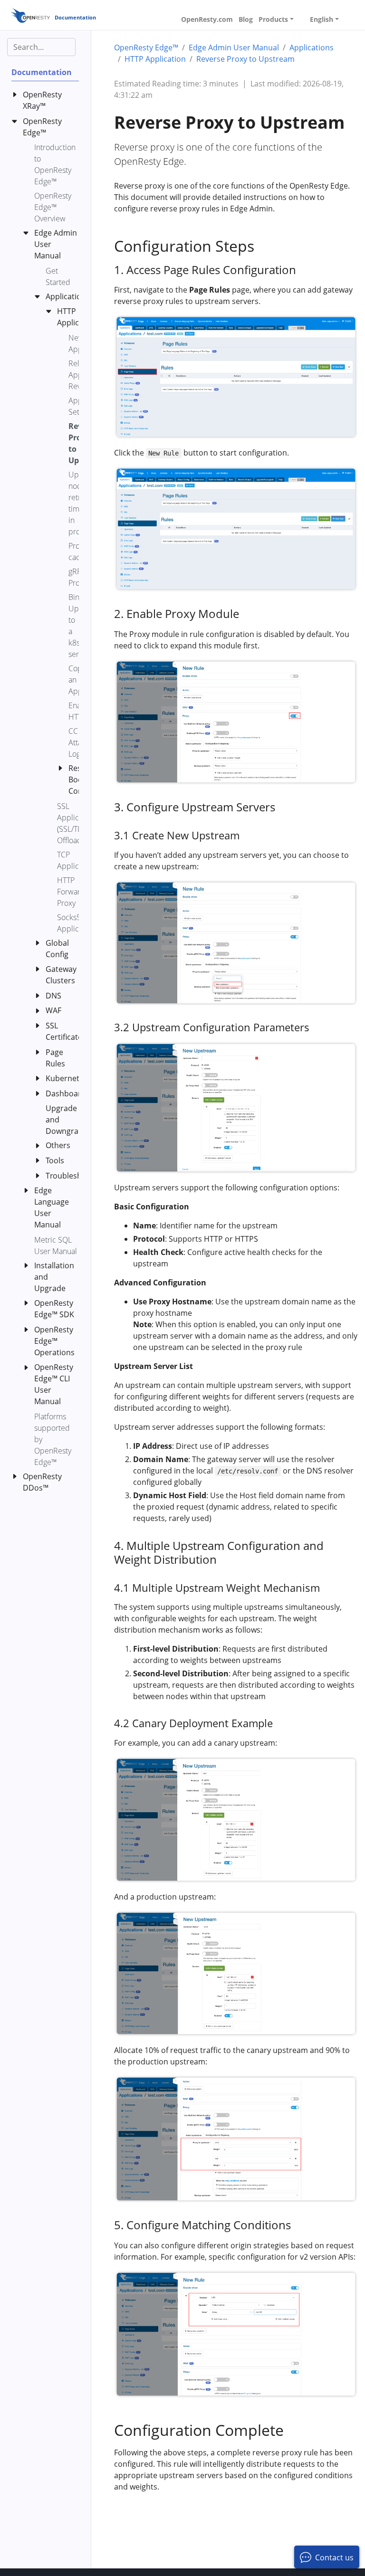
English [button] (322, 19)
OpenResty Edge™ (146, 48)
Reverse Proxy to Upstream (245, 59)
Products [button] (273, 19)
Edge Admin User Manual (234, 48)
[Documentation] (30, 15)
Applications (312, 48)
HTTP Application (155, 59)
